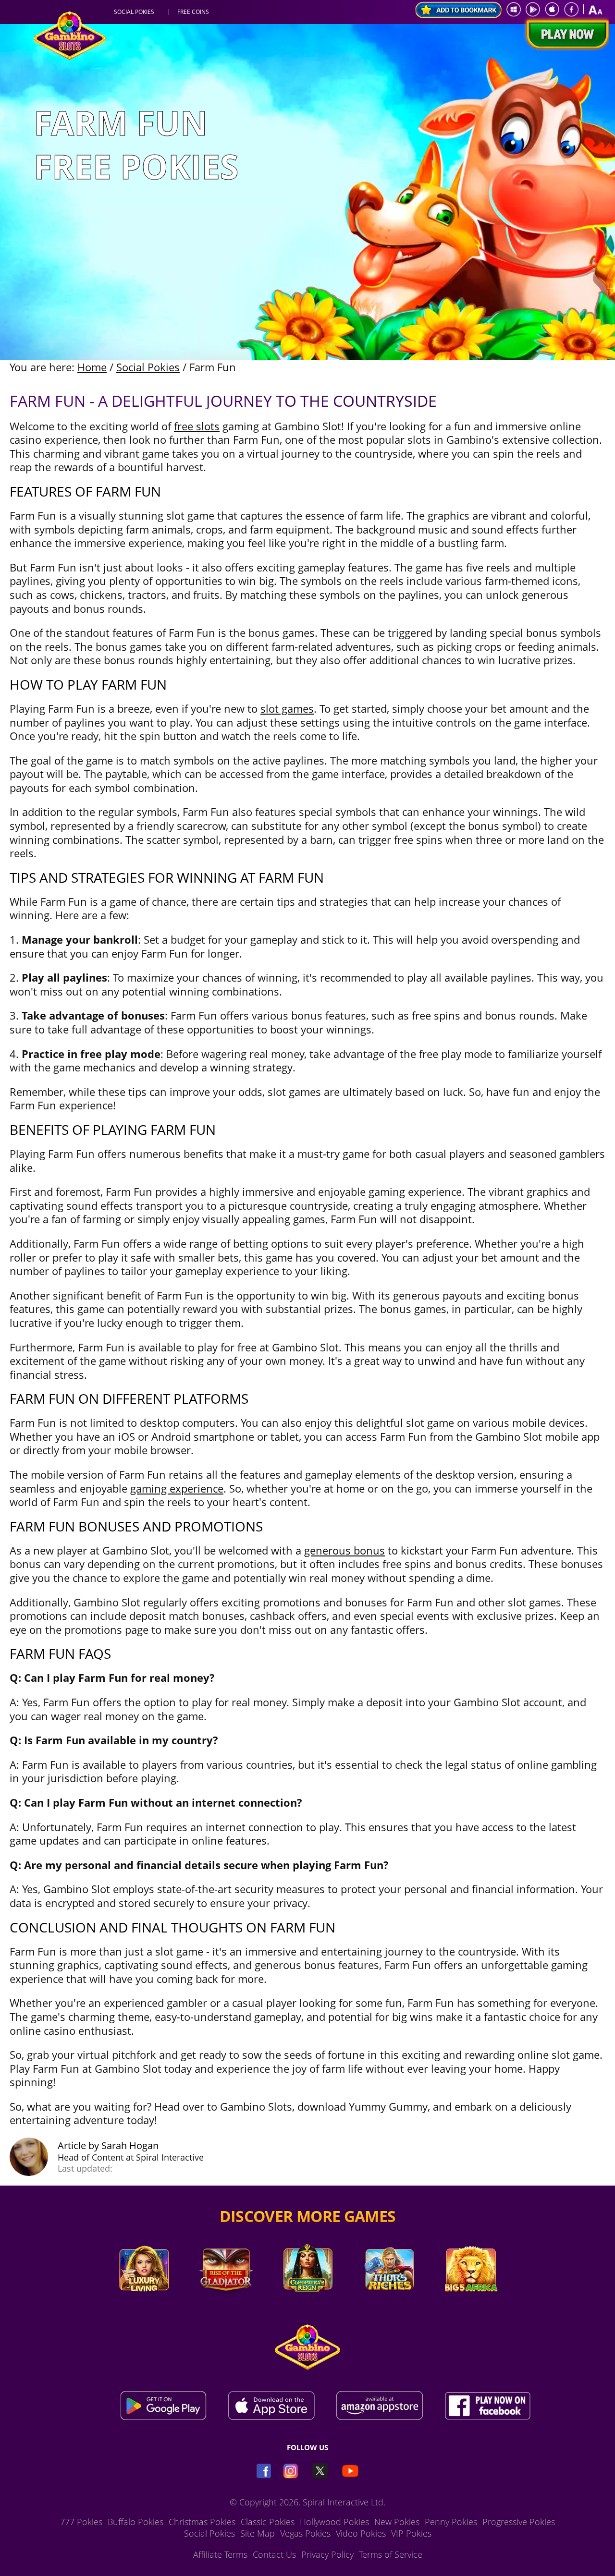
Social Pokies (148, 367)
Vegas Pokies (305, 2533)
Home (92, 367)
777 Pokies (81, 2522)
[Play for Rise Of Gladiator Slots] (226, 2305)
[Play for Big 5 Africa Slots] (471, 2305)
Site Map (258, 2533)
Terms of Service (391, 2554)
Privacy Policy (327, 2554)
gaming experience (177, 1488)
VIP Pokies (411, 2533)
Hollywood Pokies (334, 2522)
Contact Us (274, 2554)
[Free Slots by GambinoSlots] (70, 57)
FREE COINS (193, 12)
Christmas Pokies (202, 2522)
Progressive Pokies (519, 2522)
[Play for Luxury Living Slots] (144, 2305)
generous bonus (344, 1550)
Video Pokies (361, 2533)
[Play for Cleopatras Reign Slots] (307, 2305)
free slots (197, 426)
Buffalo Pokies (135, 2522)
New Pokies (397, 2522)
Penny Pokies (451, 2522)
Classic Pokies (268, 2522)
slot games (287, 708)
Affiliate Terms (220, 2554)
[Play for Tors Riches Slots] (389, 2305)
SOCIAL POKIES (134, 12)
